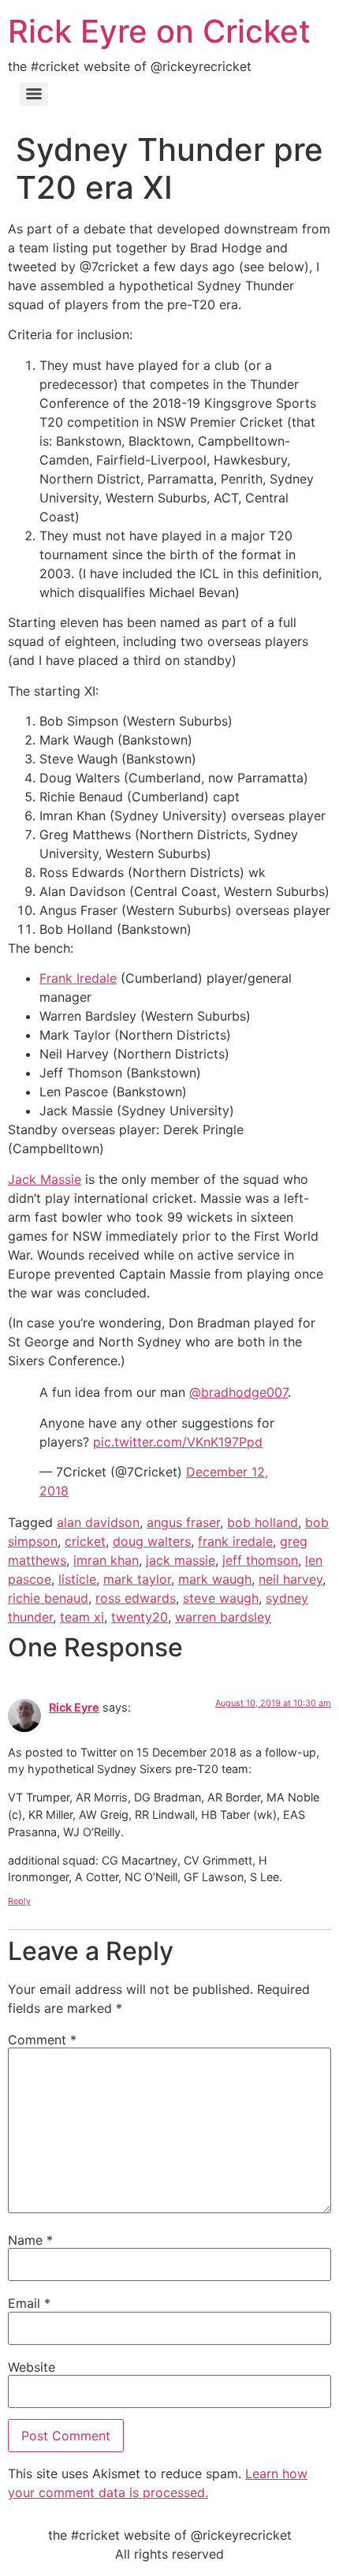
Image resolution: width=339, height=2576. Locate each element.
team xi (82, 1617)
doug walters (152, 1541)
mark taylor (137, 1579)
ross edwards (136, 1598)
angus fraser (183, 1522)
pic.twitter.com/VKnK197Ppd (178, 1442)
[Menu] (34, 94)
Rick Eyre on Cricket (159, 31)
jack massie (181, 1560)
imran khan (106, 1560)
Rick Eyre (74, 1707)
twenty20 (140, 1617)
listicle (77, 1579)
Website (32, 2367)
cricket (85, 1541)
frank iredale (235, 1541)
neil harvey (291, 1579)
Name (30, 2240)
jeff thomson (260, 1560)
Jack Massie (45, 1179)
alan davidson (98, 1522)
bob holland (263, 1522)
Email (29, 2303)
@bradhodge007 (238, 1392)
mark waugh (215, 1579)
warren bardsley (223, 1617)
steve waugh (221, 1598)
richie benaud (48, 1598)
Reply (19, 1901)
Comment (42, 2040)
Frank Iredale (78, 978)
